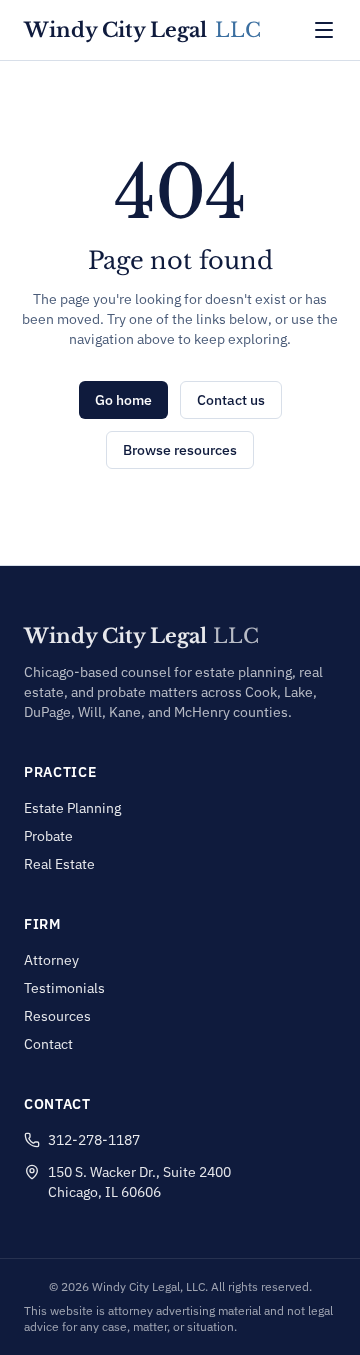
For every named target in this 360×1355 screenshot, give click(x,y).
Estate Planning (72, 808)
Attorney (51, 960)
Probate (48, 836)
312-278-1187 (94, 1140)
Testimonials (64, 988)
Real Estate (59, 864)
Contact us (231, 400)
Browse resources (180, 450)
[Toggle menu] (324, 30)
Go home (123, 400)
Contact (48, 1044)
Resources (57, 1016)
